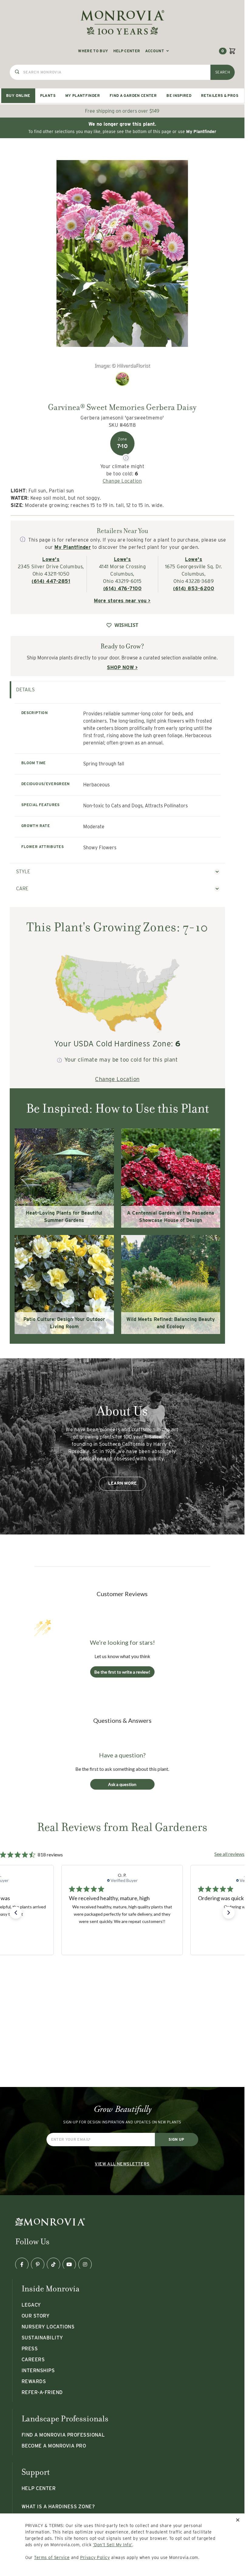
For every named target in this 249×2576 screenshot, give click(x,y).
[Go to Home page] (122, 22)
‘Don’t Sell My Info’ (113, 2545)
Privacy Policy (95, 2557)
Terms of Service (52, 2557)
